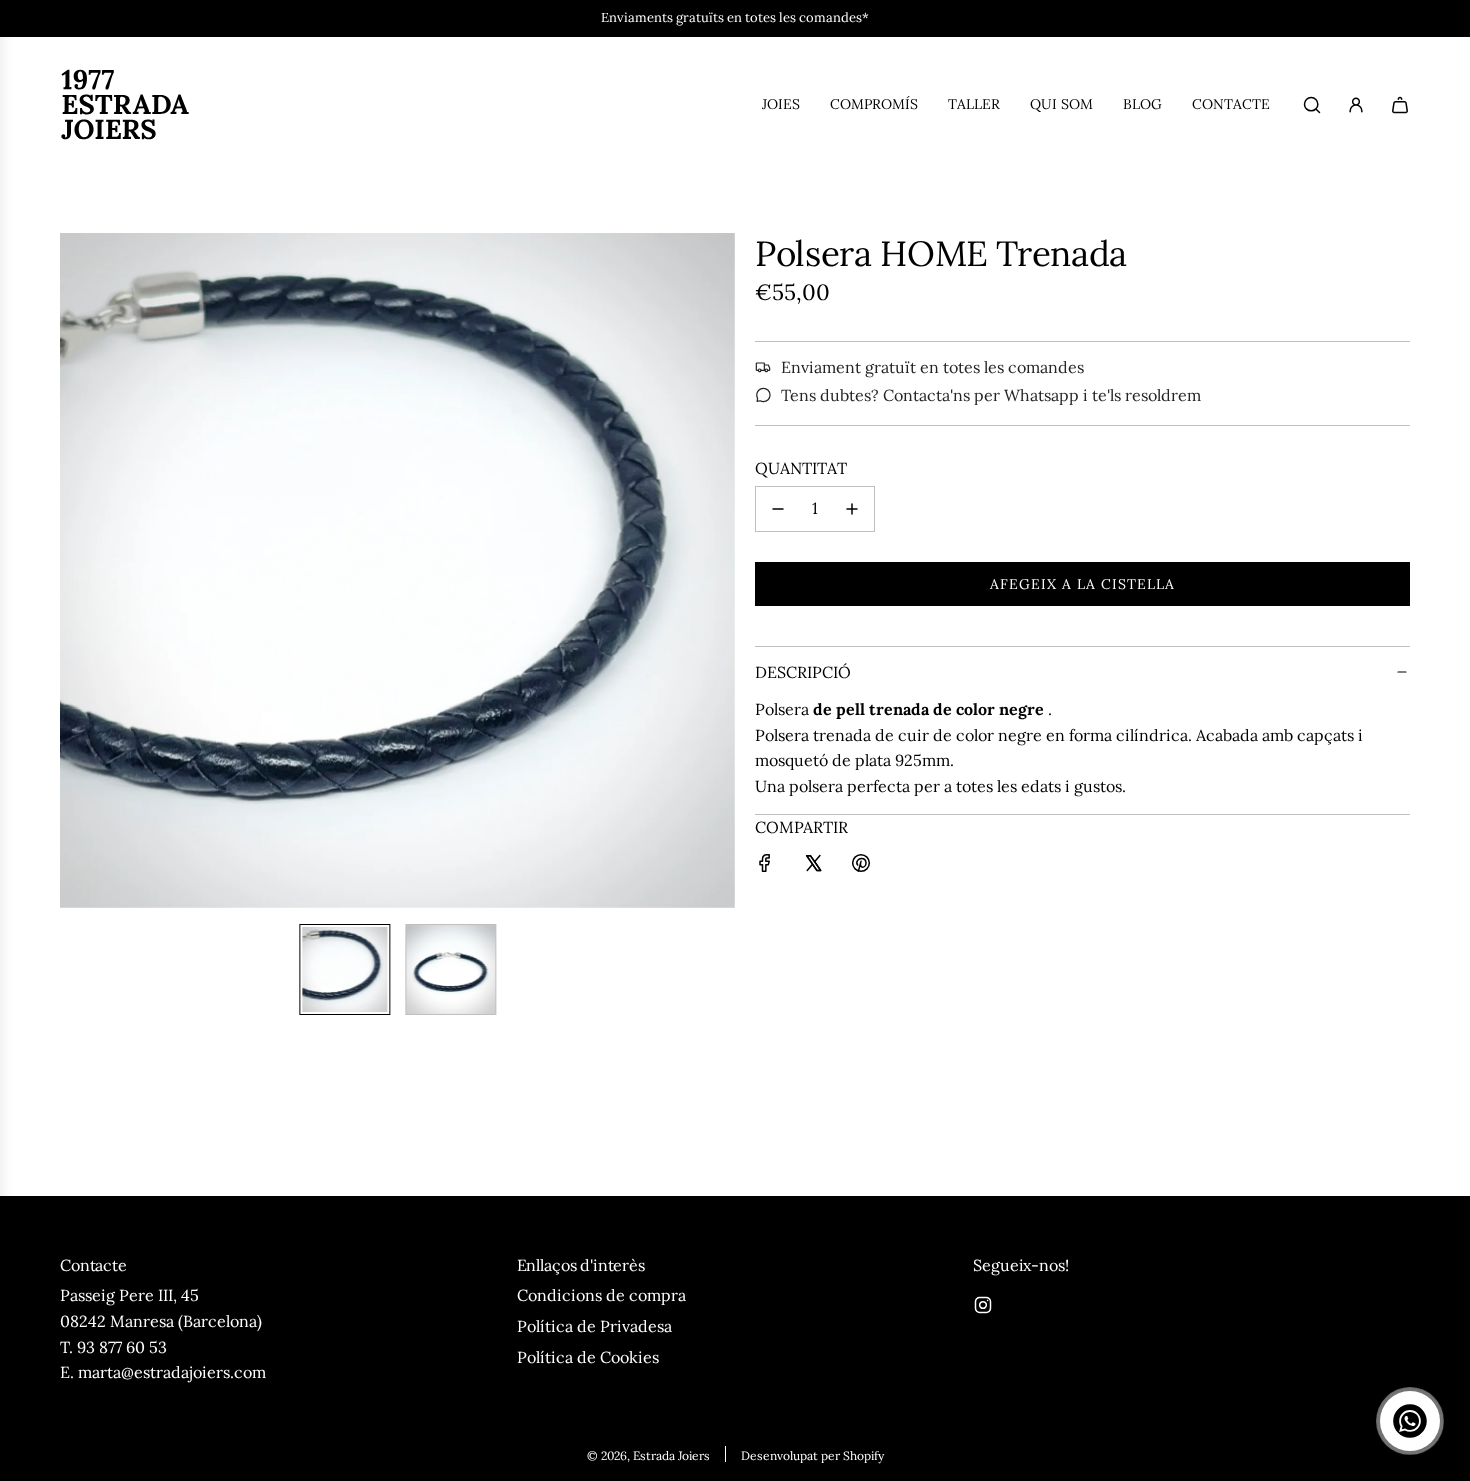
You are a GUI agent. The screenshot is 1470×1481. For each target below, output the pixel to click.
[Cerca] (1312, 105)
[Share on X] (813, 867)
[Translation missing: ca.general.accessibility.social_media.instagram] (983, 1305)
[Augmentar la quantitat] (852, 509)
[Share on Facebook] (765, 867)
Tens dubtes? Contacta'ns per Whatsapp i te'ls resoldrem (991, 395)
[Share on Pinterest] (861, 867)
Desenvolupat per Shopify (812, 1455)
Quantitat (801, 468)
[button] (76, 571)
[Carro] (1400, 105)
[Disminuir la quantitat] (778, 509)
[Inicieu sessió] (1356, 105)
